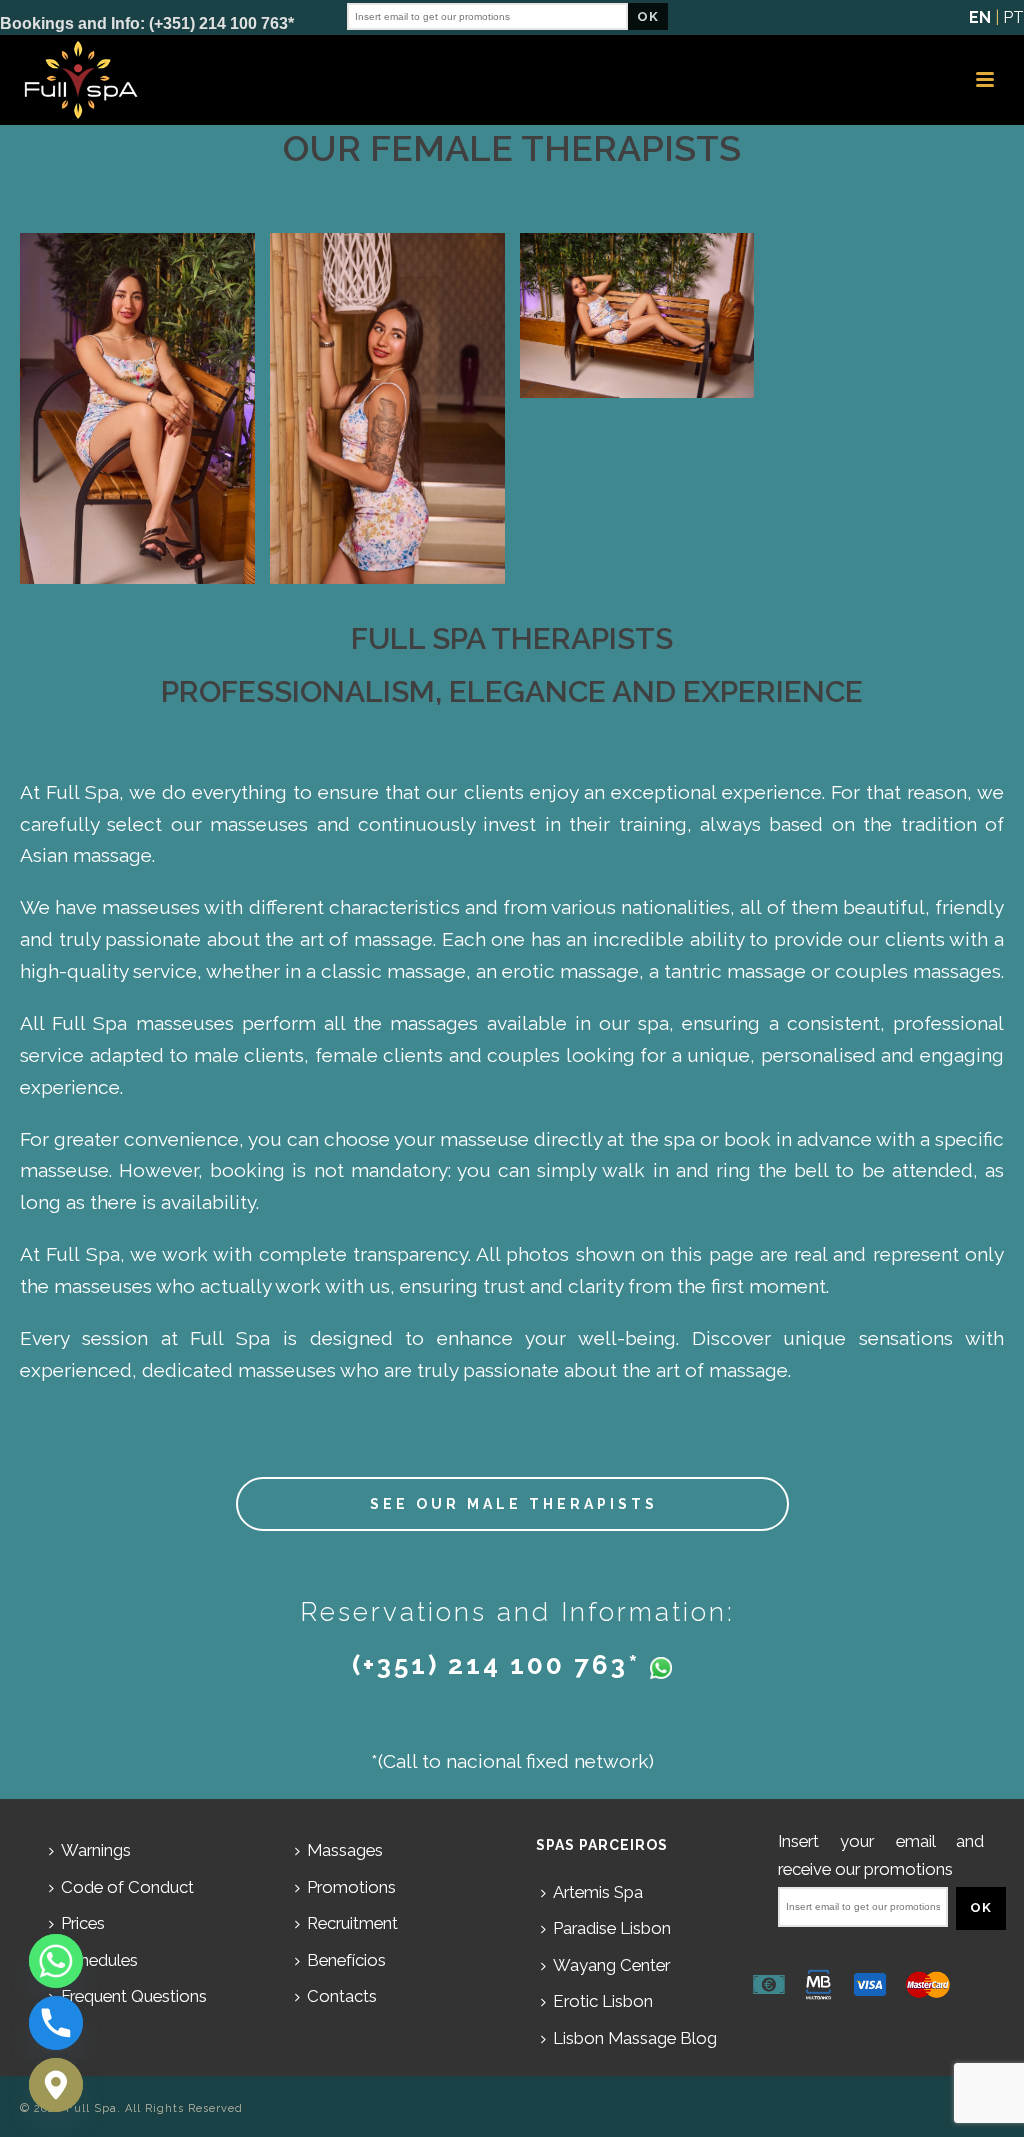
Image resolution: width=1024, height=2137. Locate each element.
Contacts (342, 1996)
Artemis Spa (598, 1892)
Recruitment (352, 1923)
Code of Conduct (127, 1887)
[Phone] (56, 2023)
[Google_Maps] (56, 2085)
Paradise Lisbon (612, 1928)
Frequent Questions (134, 1996)
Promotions (351, 1887)
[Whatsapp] (56, 1961)
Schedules (99, 1960)
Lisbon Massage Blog (635, 2038)
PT (1013, 17)
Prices (83, 1923)
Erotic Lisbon (603, 2001)
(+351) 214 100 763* (496, 1665)
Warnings (96, 1850)
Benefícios (346, 1960)
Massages (345, 1850)
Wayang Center (611, 1965)
